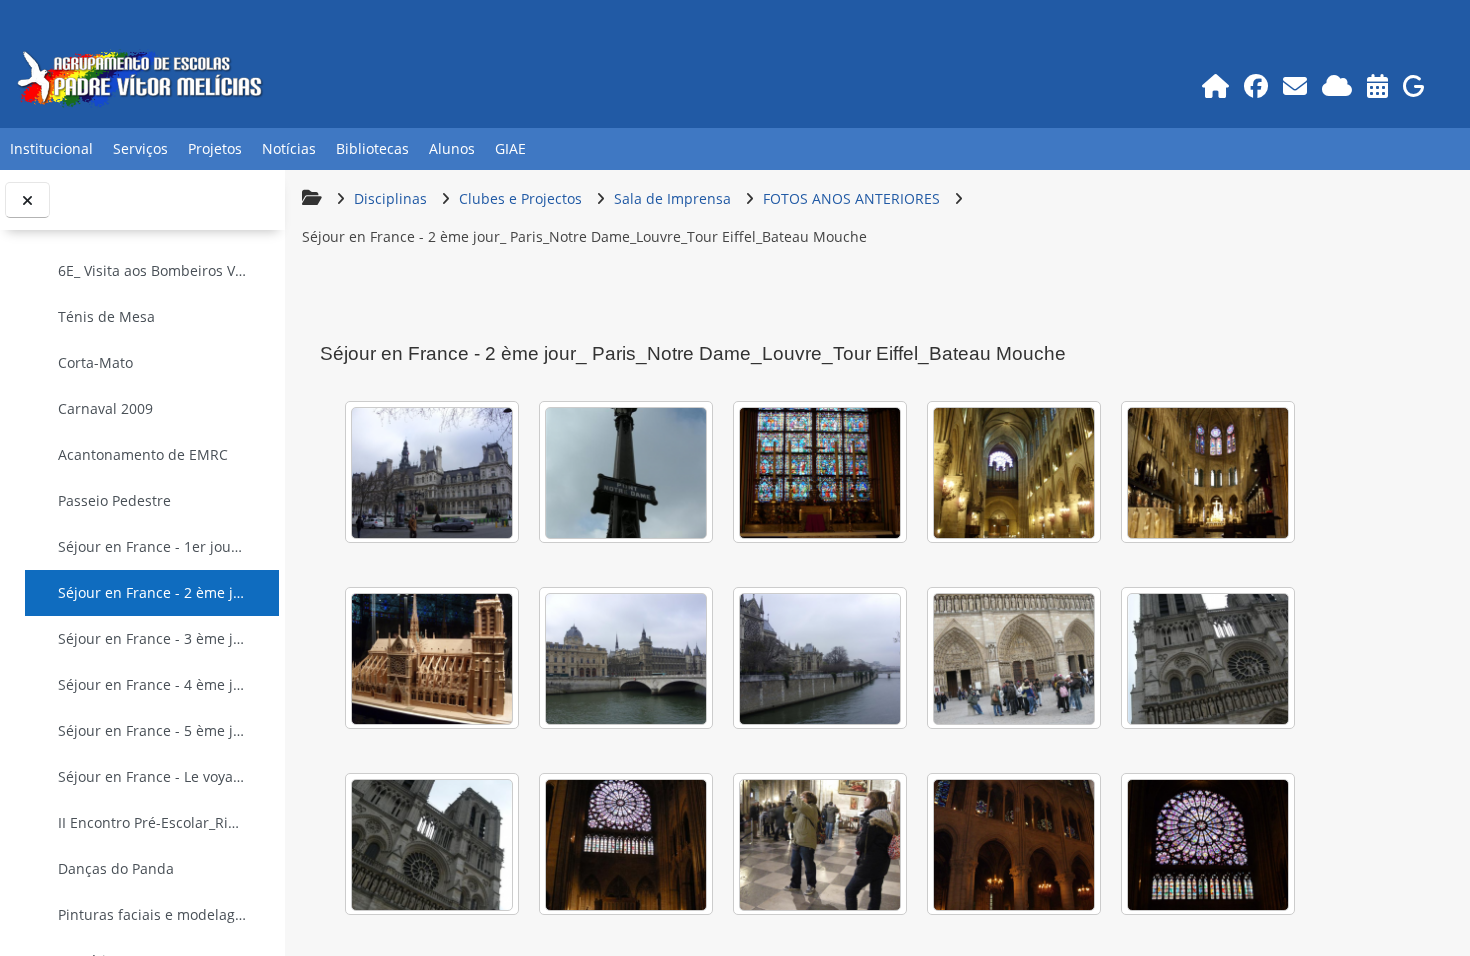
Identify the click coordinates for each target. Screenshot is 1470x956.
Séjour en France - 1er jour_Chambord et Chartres (152, 546)
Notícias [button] (289, 148)
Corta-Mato (95, 362)
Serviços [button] (140, 148)
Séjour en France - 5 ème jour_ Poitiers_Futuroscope (152, 730)
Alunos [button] (452, 148)
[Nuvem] (1337, 85)
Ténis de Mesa (106, 316)
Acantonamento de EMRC (143, 454)
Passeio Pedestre (114, 500)
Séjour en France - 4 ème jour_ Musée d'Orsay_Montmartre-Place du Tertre (152, 684)
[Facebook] (1256, 85)
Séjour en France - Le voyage (152, 776)
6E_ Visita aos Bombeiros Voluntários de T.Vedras (152, 270)
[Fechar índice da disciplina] (27, 200)
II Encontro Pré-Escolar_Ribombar (152, 822)
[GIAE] (1414, 85)
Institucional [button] (51, 148)
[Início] (1216, 85)
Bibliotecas (372, 148)
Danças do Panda (116, 868)
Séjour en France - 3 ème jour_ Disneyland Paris (152, 638)
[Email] (1295, 85)
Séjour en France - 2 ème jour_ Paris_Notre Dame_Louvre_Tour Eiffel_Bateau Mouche (152, 592)
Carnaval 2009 (105, 408)
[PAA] (1378, 85)
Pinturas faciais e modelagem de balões (152, 914)
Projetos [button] (215, 148)
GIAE (510, 148)
